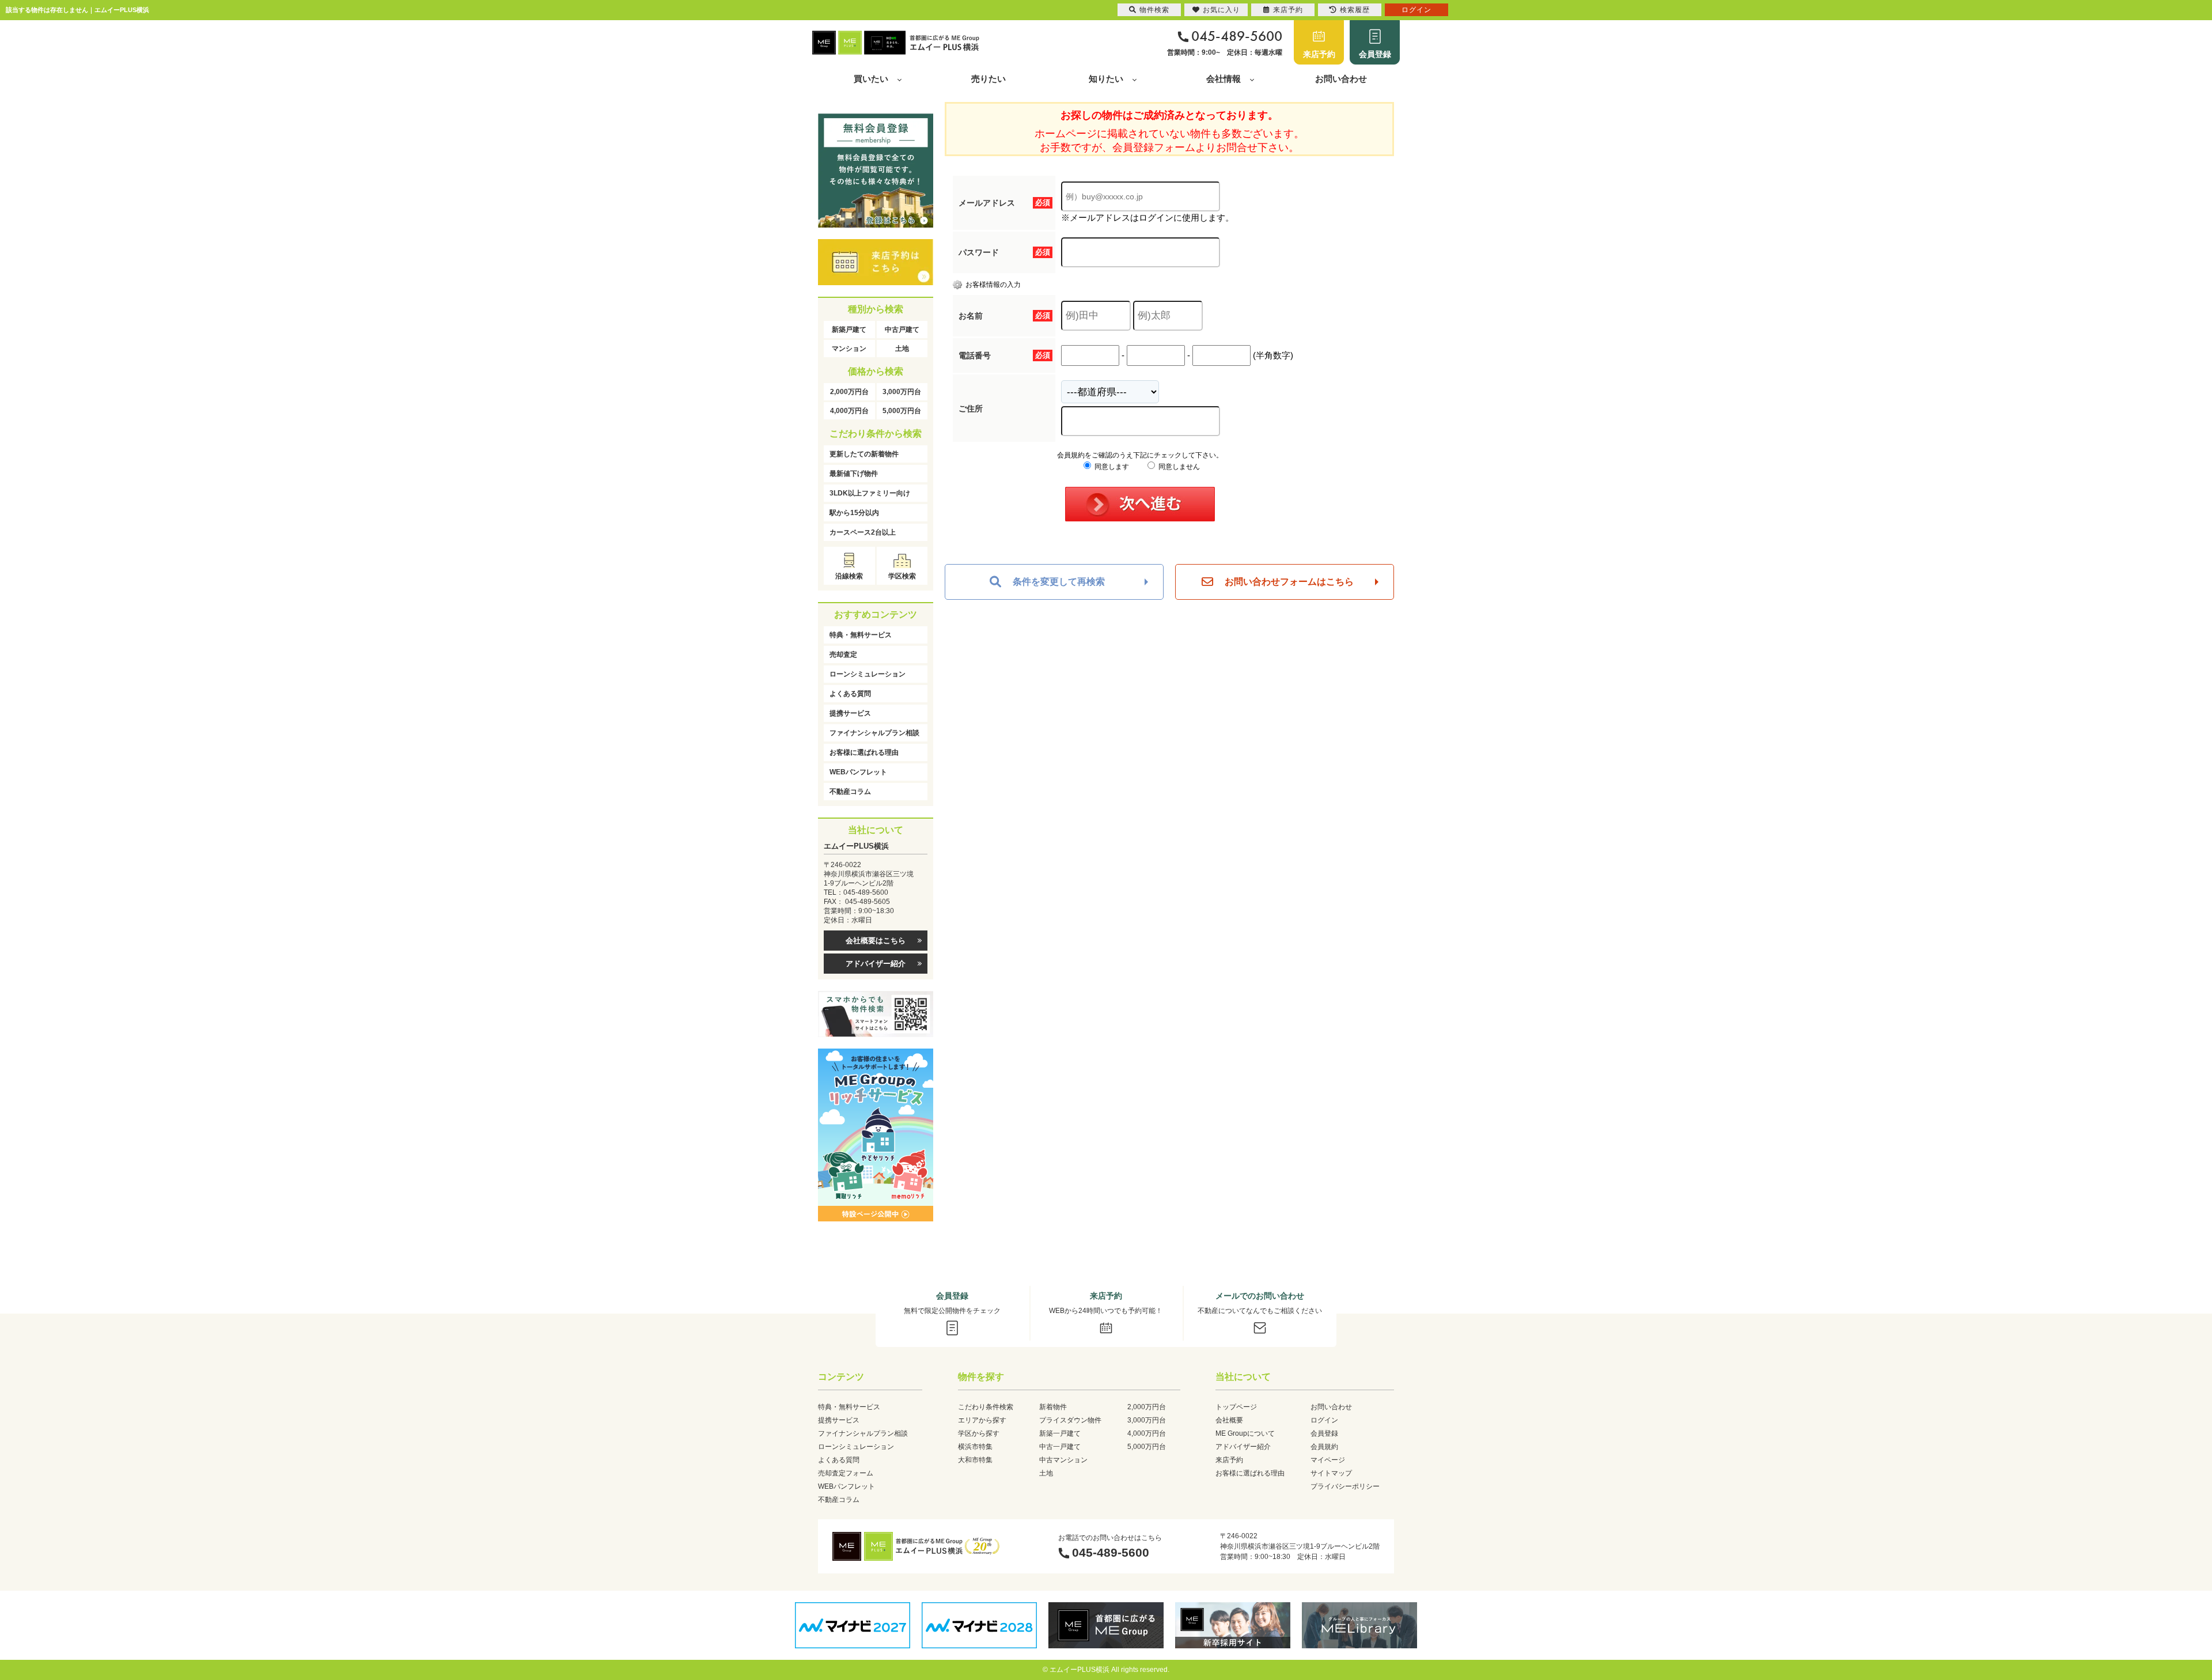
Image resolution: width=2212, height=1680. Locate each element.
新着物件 (1053, 1407)
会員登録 (1375, 54)
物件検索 (1154, 10)
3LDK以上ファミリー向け (870, 493)
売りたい (988, 79)
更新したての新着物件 (864, 454)
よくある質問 (850, 694)
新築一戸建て (1060, 1433)
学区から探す (979, 1433)
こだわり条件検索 (986, 1407)
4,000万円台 (849, 411)
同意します (1111, 467)
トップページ (1236, 1407)
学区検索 (902, 576)
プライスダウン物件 (1070, 1420)
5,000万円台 (902, 411)
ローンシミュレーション (868, 674)
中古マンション (1063, 1460)
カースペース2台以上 (863, 532)
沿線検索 (849, 576)
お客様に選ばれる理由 (864, 752)
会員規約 (1324, 1447)
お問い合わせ (1341, 79)
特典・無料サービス (861, 635)
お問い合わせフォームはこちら (1289, 582)
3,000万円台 (902, 392)
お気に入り (1221, 10)
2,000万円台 (849, 392)
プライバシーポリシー (1345, 1486)
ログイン (1324, 1420)
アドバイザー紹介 (876, 964)
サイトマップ (1331, 1473)
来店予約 (1319, 54)
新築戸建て (849, 330)
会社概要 (1229, 1420)
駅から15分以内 (854, 513)
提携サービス (850, 713)
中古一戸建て (1060, 1447)
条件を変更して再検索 (1059, 582)
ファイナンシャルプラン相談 (874, 733)
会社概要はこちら (876, 941)
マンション (849, 349)
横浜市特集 (975, 1447)
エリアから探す (982, 1420)
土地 (902, 349)
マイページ (1328, 1460)
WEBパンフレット (858, 772)
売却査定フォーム (846, 1473)
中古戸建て (902, 330)
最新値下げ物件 (854, 474)
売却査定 (843, 654)
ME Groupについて (1245, 1433)
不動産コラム (850, 792)
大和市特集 (975, 1460)
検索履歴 (1355, 10)
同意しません (1178, 467)
